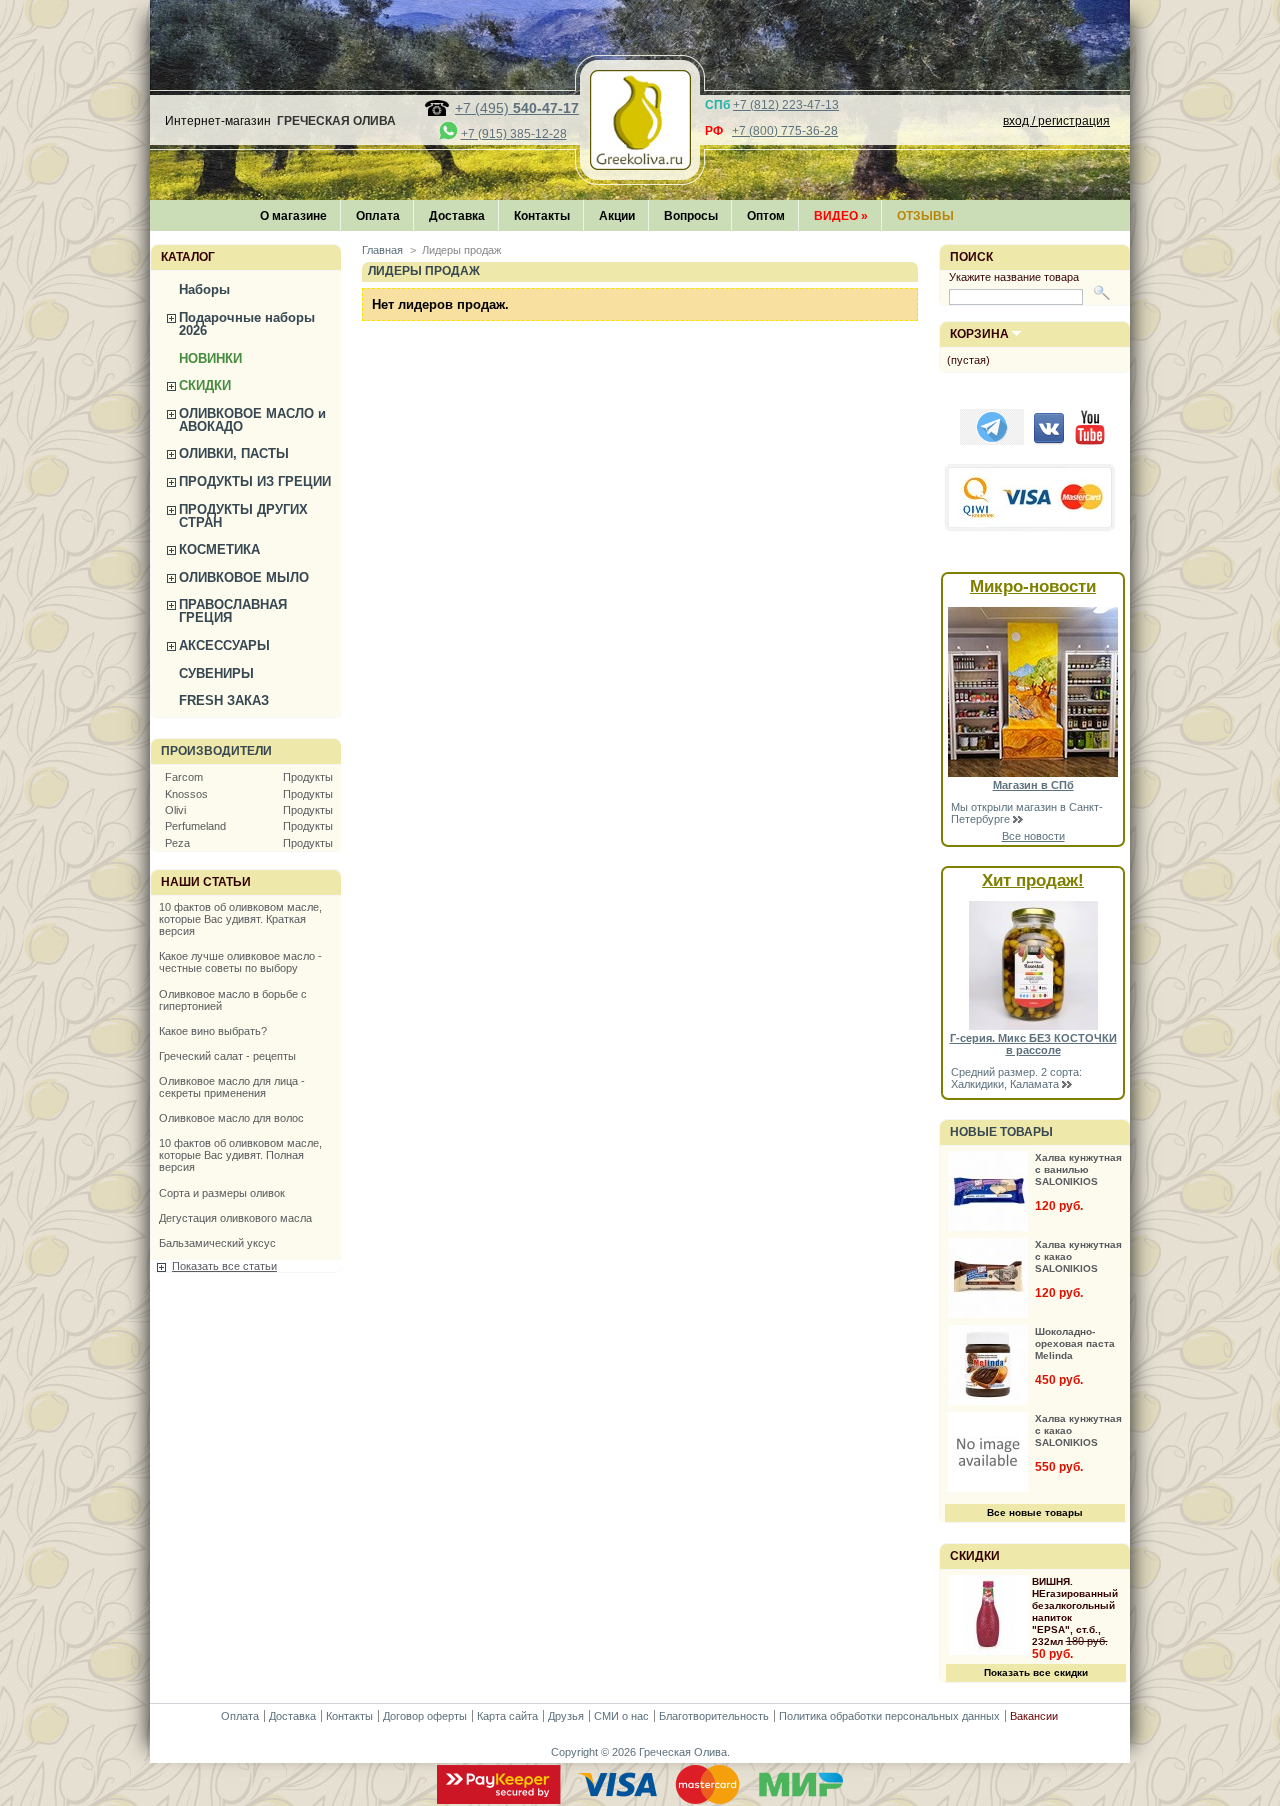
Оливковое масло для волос (231, 1118)
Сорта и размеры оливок (222, 1193)
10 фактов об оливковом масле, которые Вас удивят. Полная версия (240, 1155)
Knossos (186, 794)
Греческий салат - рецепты (227, 1056)
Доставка (457, 216)
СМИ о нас (621, 1716)
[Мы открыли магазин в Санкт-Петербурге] (1033, 773)
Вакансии (1034, 1716)
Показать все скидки (1036, 1672)
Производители (216, 751)
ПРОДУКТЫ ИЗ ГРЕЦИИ (255, 481)
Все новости (1033, 836)
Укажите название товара (1014, 277)
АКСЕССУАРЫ (224, 645)
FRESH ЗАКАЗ (224, 700)
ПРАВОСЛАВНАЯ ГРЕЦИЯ (233, 611)
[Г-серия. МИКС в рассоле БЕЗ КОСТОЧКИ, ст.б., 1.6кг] (1033, 1026)
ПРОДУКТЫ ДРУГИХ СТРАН (243, 516)
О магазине (293, 216)
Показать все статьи (224, 1266)
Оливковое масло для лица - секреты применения (232, 1087)
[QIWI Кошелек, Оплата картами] (1031, 529)
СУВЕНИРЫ (216, 673)
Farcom (184, 777)
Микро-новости (1033, 586)
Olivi (175, 810)
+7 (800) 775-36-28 (785, 131)
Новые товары (1001, 1132)
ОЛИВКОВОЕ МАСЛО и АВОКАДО (252, 420)
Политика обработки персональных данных (889, 1716)
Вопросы (691, 216)
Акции (617, 216)
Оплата (378, 216)
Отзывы (925, 216)
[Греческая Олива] (640, 164)
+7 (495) (517, 108)
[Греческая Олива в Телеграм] (992, 441)
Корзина (979, 334)
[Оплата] (640, 1800)
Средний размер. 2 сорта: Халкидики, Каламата (1016, 1078)
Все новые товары (1035, 1512)
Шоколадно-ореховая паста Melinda (1075, 1343)
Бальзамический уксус (217, 1243)
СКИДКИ (205, 385)
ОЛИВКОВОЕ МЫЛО (244, 577)
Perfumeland (195, 826)
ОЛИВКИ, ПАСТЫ (234, 453)
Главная (382, 250)
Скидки (975, 1556)
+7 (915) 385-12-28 (514, 134)
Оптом (766, 216)
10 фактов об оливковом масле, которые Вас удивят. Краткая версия (240, 919)
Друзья (566, 1716)
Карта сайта (507, 1716)
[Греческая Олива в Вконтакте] (1049, 441)
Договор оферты (425, 1716)
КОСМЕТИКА (219, 549)
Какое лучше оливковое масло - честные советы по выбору (240, 962)
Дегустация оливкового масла (235, 1218)
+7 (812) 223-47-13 (786, 105)
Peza (177, 843)
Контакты (542, 216)
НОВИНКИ (210, 358)
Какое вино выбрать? (213, 1031)
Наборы (204, 289)
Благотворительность (714, 1716)
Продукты (308, 777)
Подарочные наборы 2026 (247, 324)
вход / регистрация (1056, 121)
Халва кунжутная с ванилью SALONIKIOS (1078, 1169)
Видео (841, 216)
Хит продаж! (1033, 880)
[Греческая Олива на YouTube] (1090, 441)
